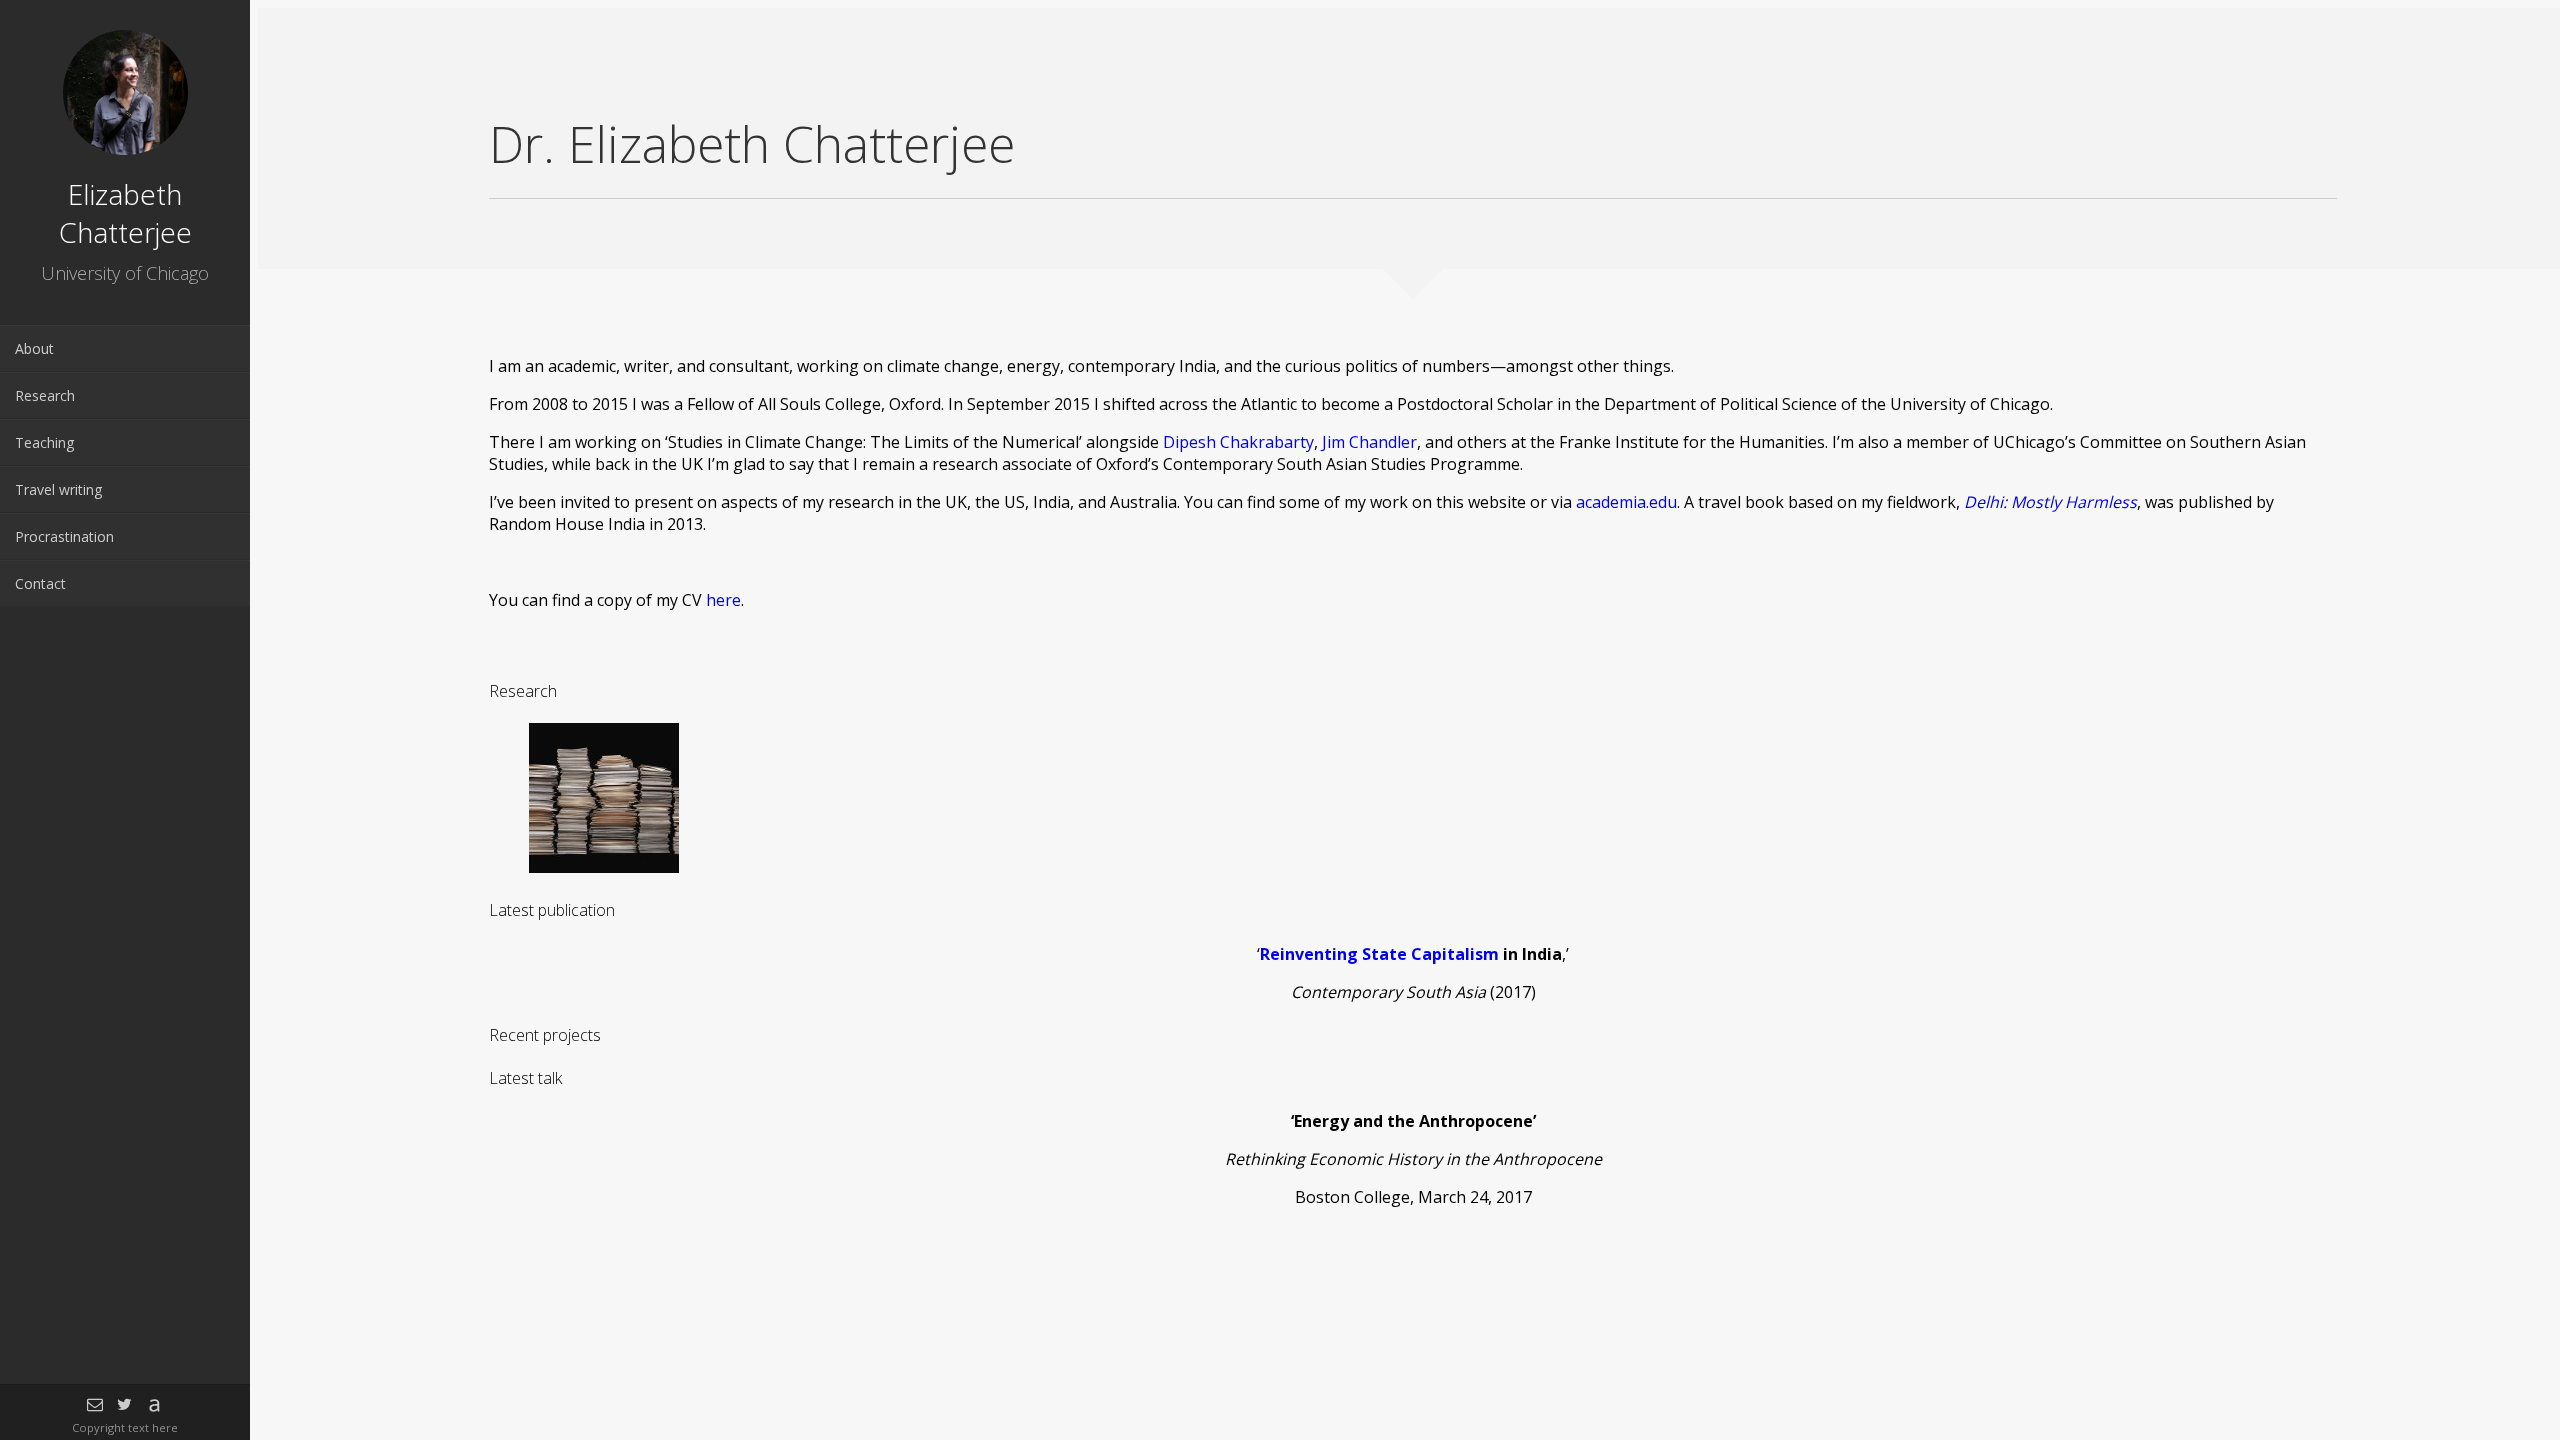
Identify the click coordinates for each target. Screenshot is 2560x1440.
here (723, 600)
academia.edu (1626, 502)
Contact (40, 583)
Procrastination (64, 536)
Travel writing (58, 489)
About (34, 348)
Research (45, 395)
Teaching (44, 442)
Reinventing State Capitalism (1379, 954)
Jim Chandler (1369, 442)
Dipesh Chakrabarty (1238, 442)
